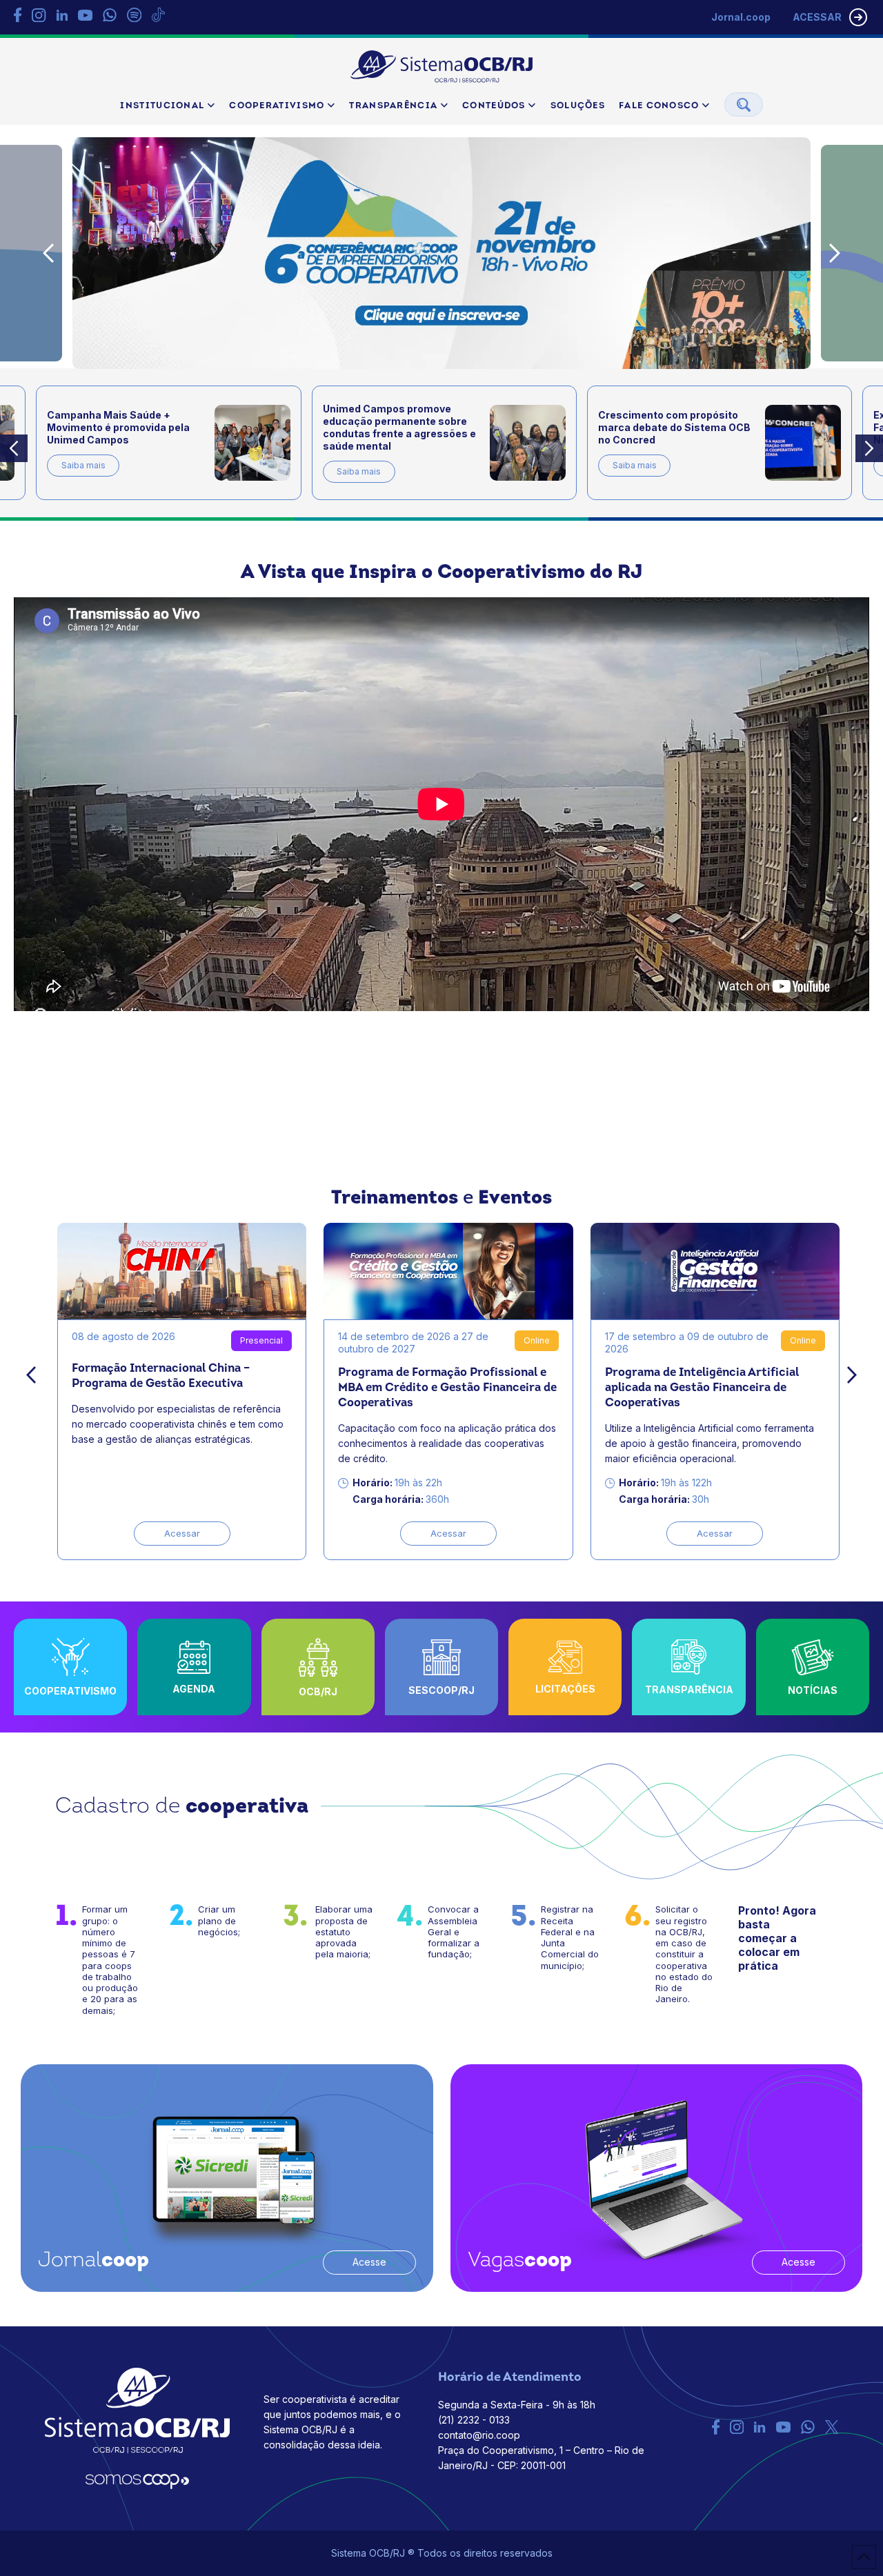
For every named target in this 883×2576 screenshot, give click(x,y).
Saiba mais (83, 465)
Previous (48, 253)
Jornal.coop (741, 17)
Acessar (182, 1533)
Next (835, 253)
